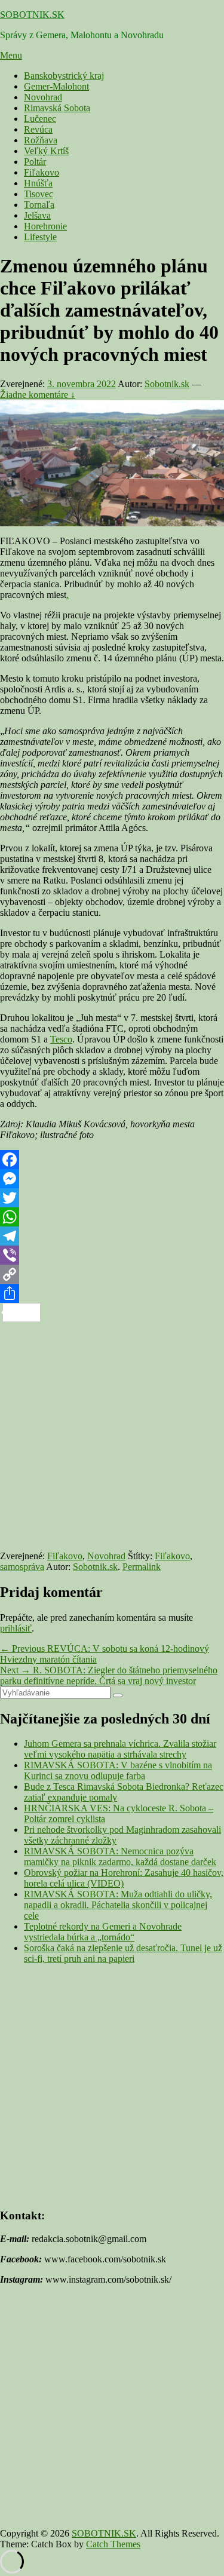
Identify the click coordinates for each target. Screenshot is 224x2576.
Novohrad (43, 97)
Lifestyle (40, 237)
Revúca (38, 129)
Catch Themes (113, 2544)
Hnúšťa (38, 183)
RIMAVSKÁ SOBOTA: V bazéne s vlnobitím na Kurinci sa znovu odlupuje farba (118, 1770)
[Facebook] (112, 1160)
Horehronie (45, 226)
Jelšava (37, 215)
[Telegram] (112, 1236)
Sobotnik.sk (167, 384)
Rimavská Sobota (57, 108)
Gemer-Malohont (56, 86)
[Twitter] (112, 1198)
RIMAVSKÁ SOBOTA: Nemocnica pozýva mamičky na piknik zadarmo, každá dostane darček (120, 1856)
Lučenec (40, 119)
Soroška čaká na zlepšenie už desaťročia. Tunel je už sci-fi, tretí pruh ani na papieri (123, 1953)
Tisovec (39, 194)
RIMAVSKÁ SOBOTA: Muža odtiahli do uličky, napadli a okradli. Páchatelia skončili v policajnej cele (118, 1905)
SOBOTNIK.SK (32, 15)
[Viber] (112, 1255)
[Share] (112, 1293)
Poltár (35, 162)
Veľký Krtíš (46, 151)
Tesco (61, 1039)
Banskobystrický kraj (64, 76)
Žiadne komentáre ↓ (38, 395)
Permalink (142, 1567)
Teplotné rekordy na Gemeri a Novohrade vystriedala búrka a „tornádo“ (103, 1932)
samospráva (22, 1567)
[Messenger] (112, 1179)
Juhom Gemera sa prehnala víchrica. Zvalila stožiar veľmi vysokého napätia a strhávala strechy (120, 1749)
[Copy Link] (112, 1274)
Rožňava (41, 140)
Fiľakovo (42, 172)
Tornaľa (39, 205)
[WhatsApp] (112, 1217)
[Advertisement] (112, 1434)
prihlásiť (16, 1628)
